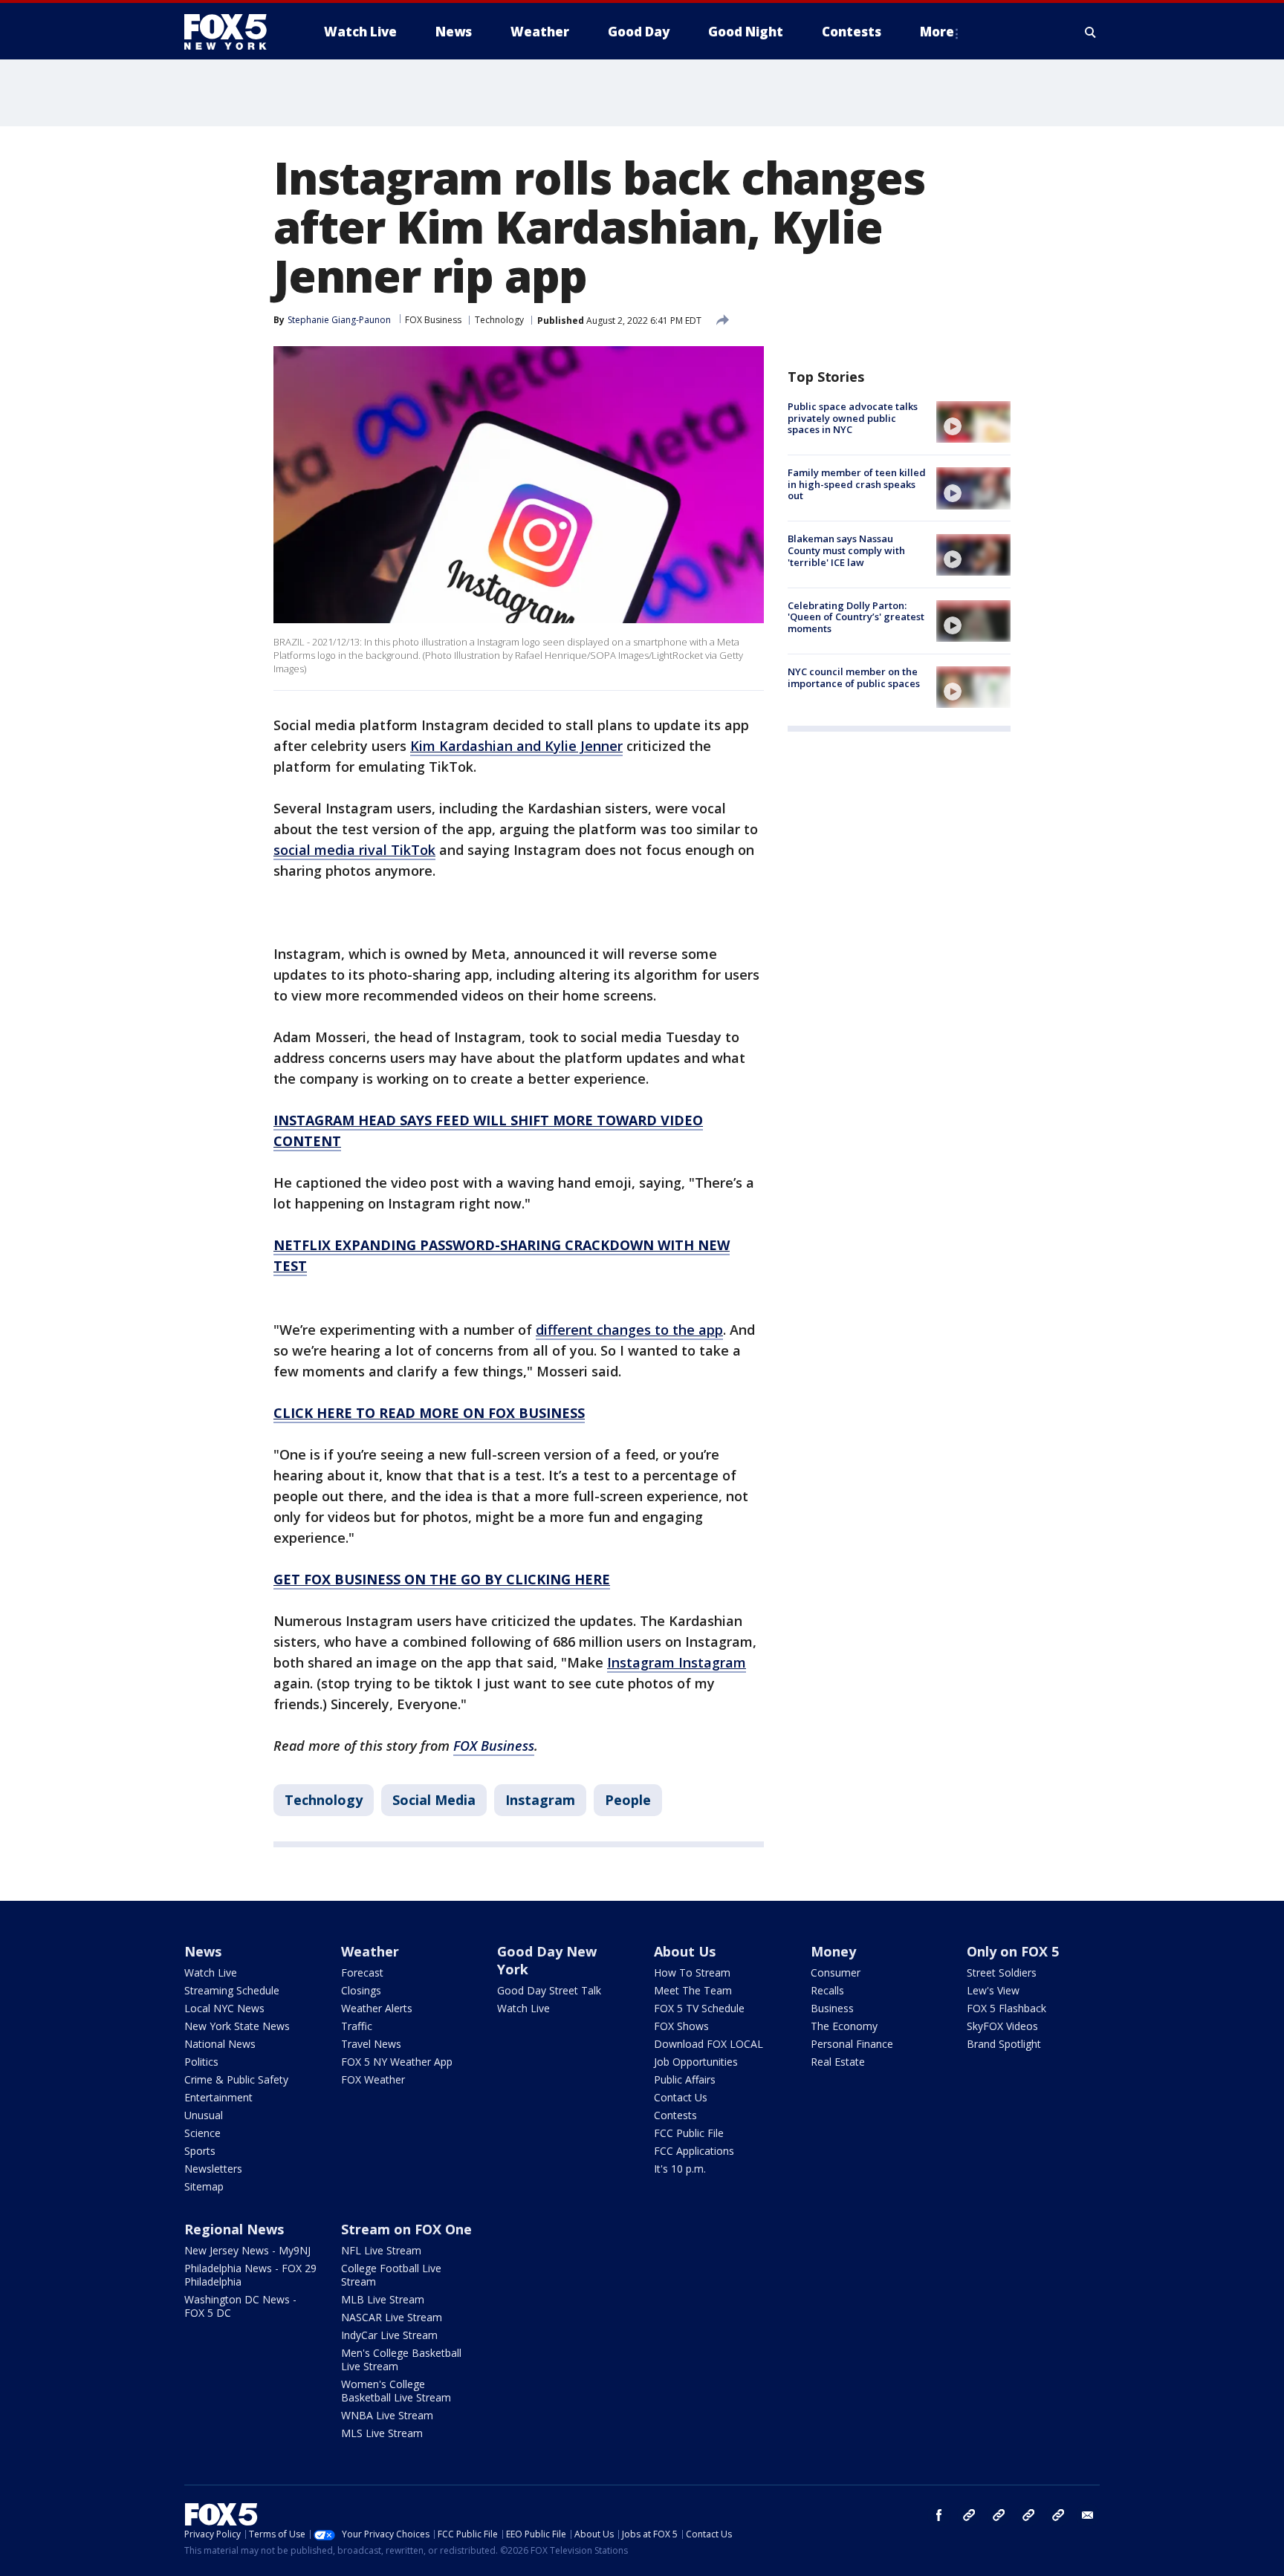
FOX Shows (681, 2026)
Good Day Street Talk (549, 1990)
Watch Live (211, 1972)
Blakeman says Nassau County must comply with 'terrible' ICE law (846, 551)
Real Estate (838, 2062)
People (628, 1800)
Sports (200, 2151)
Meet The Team (693, 1990)
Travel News (371, 2044)
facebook (939, 2515)
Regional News (234, 2229)
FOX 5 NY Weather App (397, 2062)
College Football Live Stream (391, 2275)
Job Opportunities (696, 2062)
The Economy (844, 2026)
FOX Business (433, 320)
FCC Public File (689, 2133)
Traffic (357, 2026)
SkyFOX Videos (1002, 2026)
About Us (685, 1951)
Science (202, 2133)
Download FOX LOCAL (709, 2044)
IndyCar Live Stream (389, 2335)
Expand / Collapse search (1091, 32)
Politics (201, 2062)
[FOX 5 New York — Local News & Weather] (233, 32)
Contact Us (681, 2097)
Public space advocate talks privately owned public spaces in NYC (853, 418)
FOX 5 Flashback (1006, 2008)
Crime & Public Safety (236, 2079)
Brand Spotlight (1004, 2044)
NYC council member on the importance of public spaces (854, 677)
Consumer (836, 1972)
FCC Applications (694, 2151)
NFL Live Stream (381, 2250)
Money (833, 1951)
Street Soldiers (1002, 1972)
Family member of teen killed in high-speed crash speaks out (857, 484)
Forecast (362, 1972)
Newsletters (213, 2169)
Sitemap (204, 2186)
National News (220, 2044)
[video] (973, 422)
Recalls (827, 1990)
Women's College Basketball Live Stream (396, 2391)
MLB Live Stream (383, 2299)
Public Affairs (685, 2079)
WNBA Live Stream (387, 2415)
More (937, 32)
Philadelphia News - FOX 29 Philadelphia (250, 2275)
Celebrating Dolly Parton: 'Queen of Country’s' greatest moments (856, 617)
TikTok (999, 2515)
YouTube (1028, 2515)
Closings (361, 1990)
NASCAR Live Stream (392, 2317)
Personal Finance (852, 2044)
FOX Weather (373, 2079)
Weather (370, 1951)
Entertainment (218, 2097)
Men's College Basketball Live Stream (401, 2359)
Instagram (540, 1800)
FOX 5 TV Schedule (699, 2008)
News (203, 1951)
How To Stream (692, 1972)
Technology (499, 320)
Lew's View (993, 1990)
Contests (675, 2115)
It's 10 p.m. (680, 2169)
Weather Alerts (377, 2008)
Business (832, 2008)
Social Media (434, 1800)
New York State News (237, 2026)
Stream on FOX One (406, 2229)
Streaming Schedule (232, 1990)
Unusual (204, 2115)
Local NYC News (224, 2008)
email (1088, 2515)
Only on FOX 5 (1013, 1951)
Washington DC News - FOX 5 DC (240, 2306)
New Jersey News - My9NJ (247, 2250)
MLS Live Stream (382, 2433)
